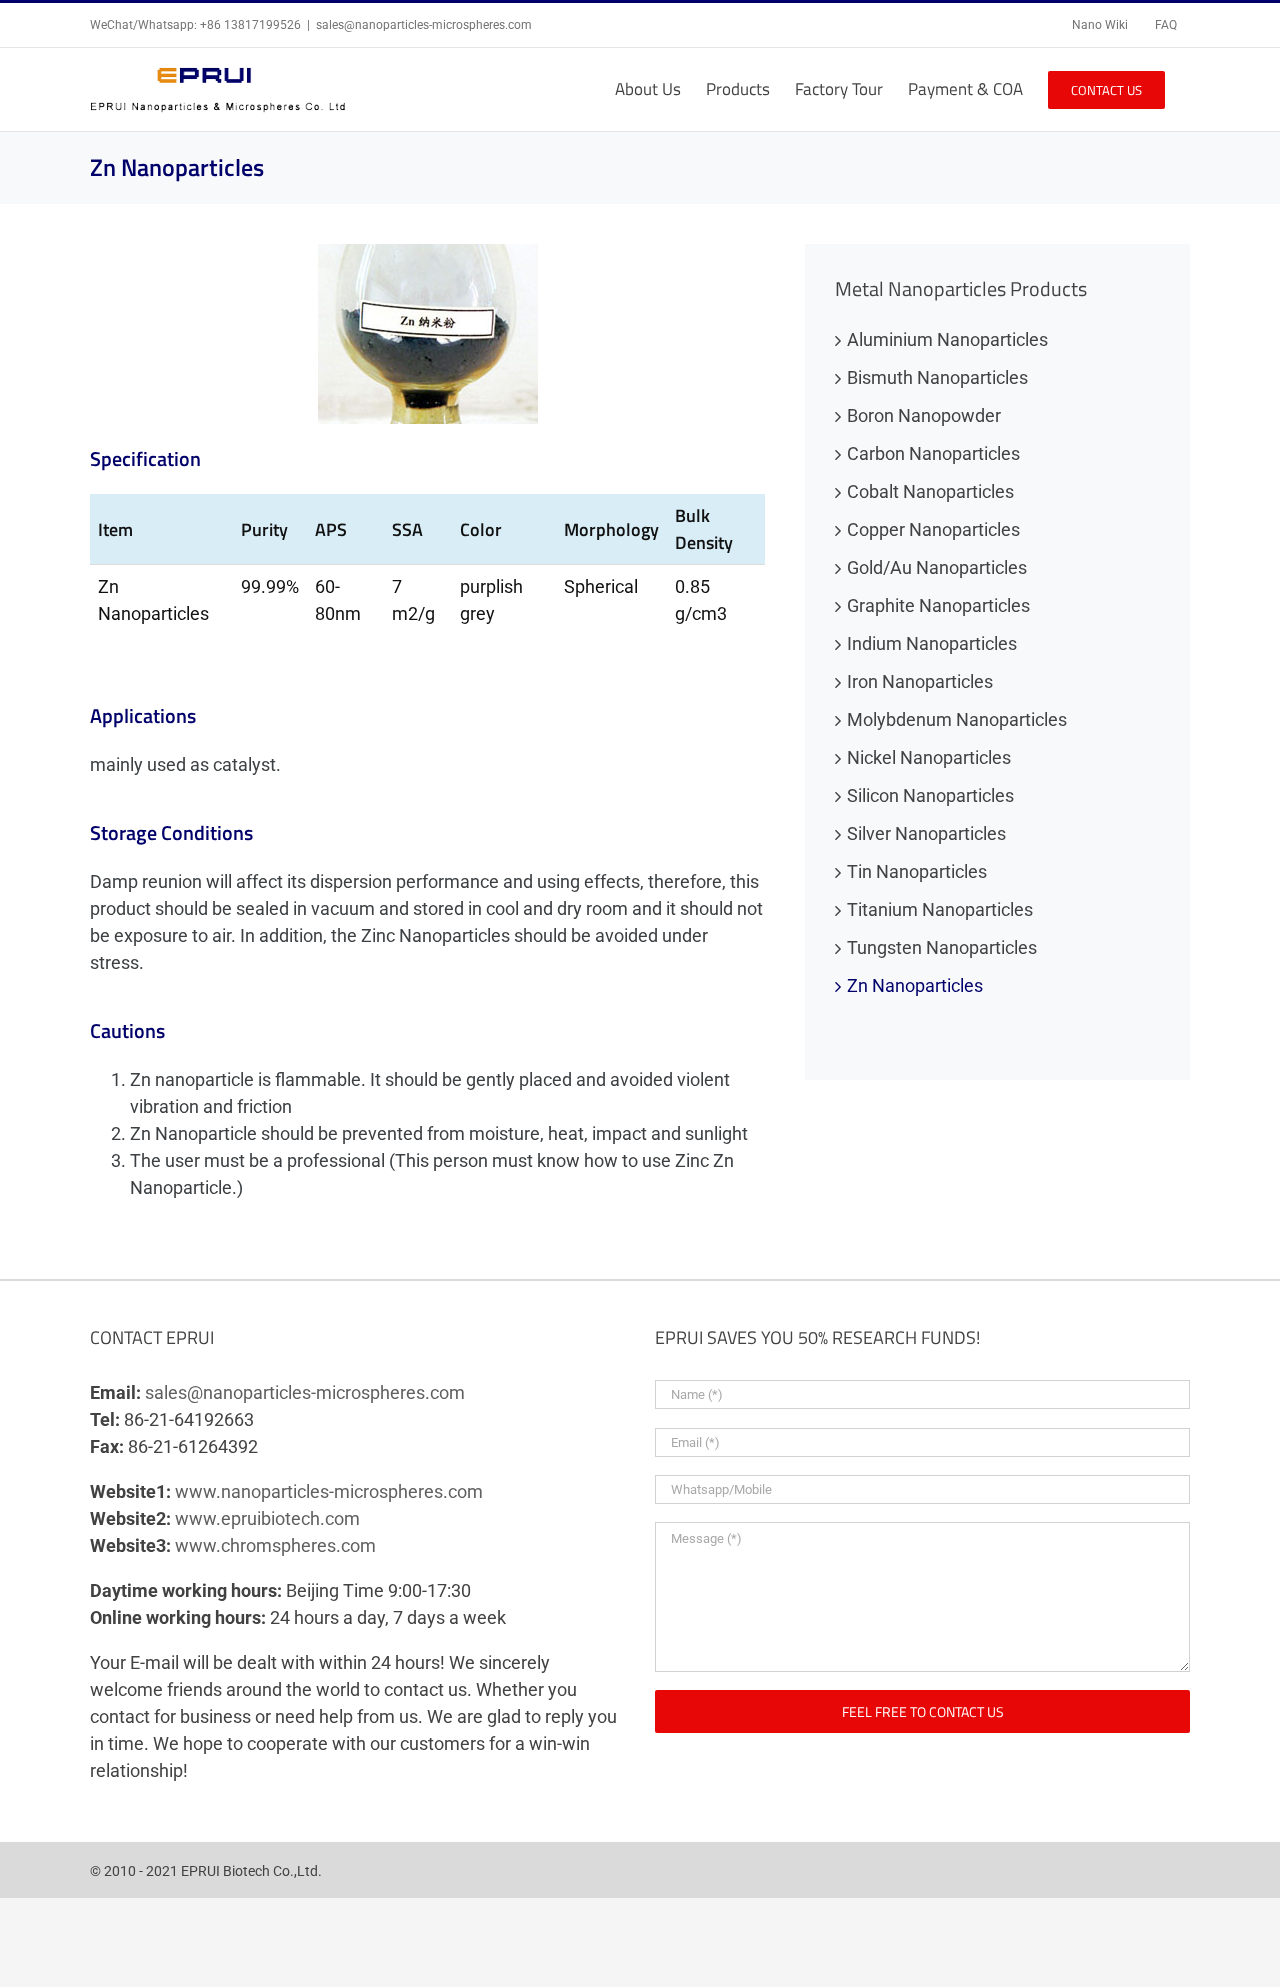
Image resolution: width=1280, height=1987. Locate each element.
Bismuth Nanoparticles (937, 377)
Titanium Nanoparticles (940, 909)
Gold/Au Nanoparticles (937, 567)
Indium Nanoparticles (932, 643)
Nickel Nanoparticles (929, 757)
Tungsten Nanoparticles (942, 947)
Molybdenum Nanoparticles (957, 719)
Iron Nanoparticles (920, 681)
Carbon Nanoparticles (933, 453)
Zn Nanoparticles (915, 985)
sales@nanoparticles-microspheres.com (424, 25)
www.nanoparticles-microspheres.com (329, 1491)
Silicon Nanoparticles (930, 795)
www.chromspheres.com (275, 1545)
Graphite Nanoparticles (938, 605)
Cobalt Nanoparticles (930, 491)
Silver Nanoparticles (926, 833)
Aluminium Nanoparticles (947, 339)
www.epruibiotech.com (267, 1518)
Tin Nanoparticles (917, 871)
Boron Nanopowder (924, 415)
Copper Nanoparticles (933, 529)
